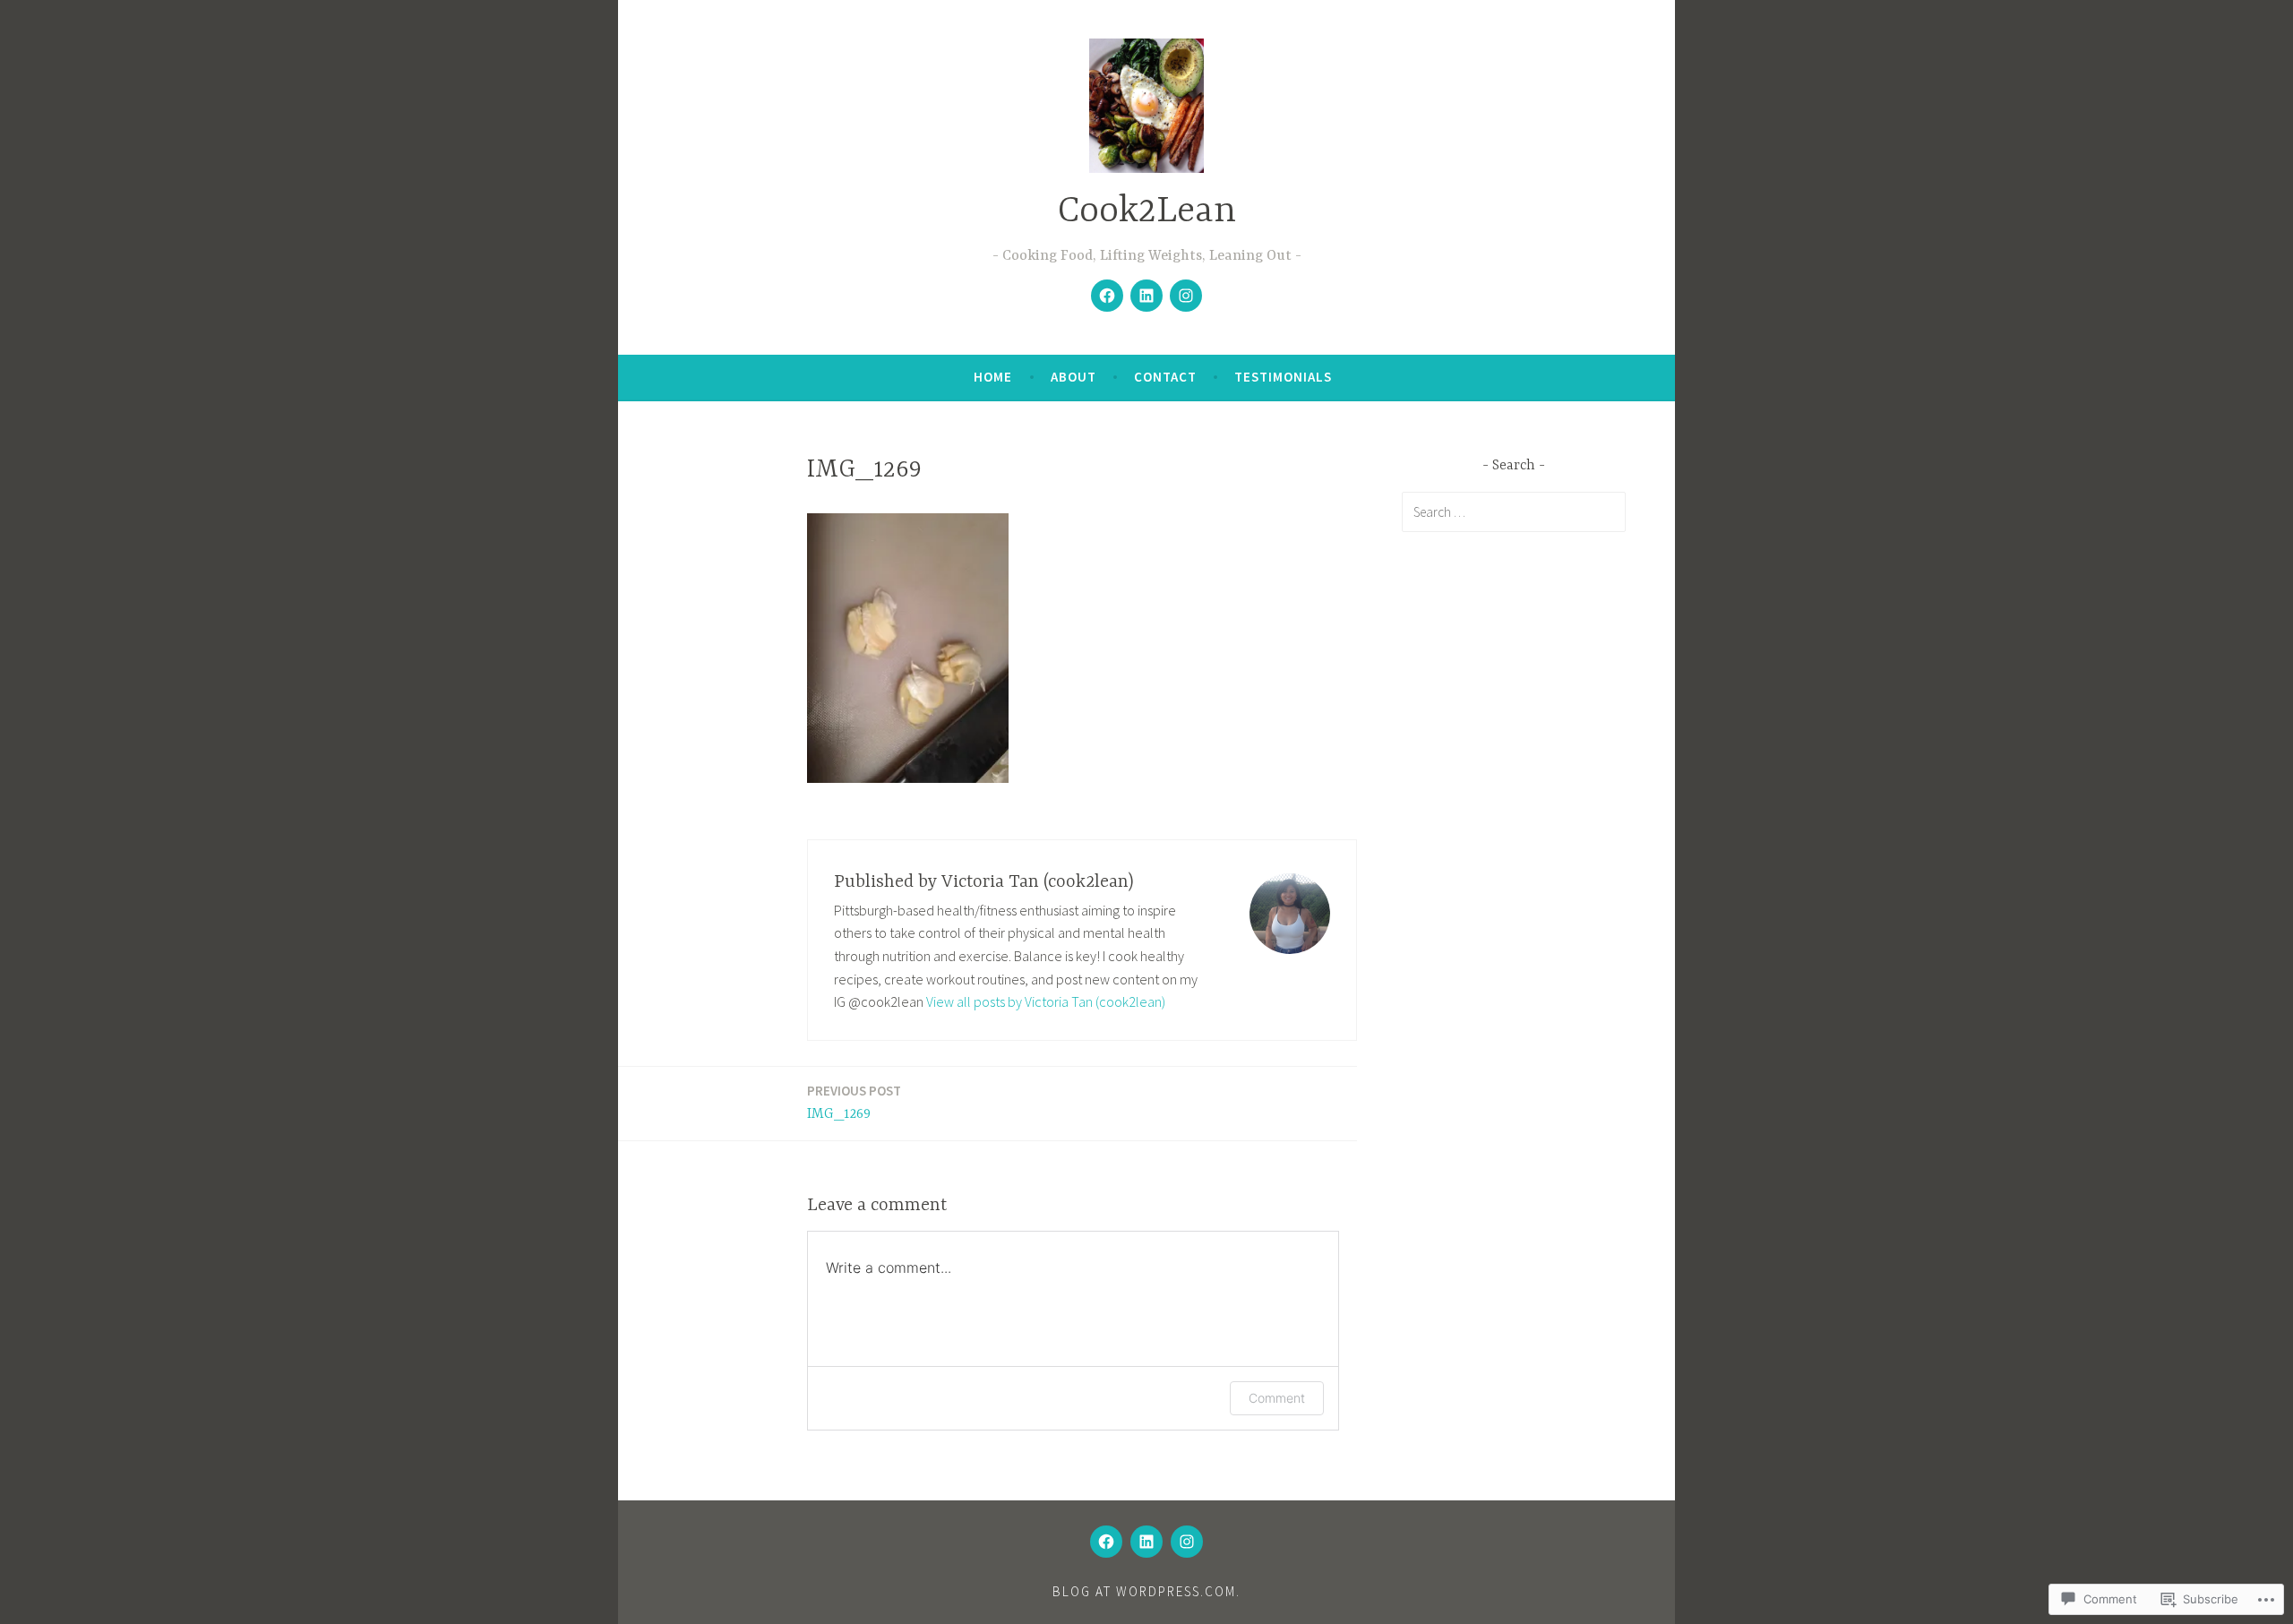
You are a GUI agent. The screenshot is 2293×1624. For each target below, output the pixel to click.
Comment (1277, 1398)
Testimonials (1283, 377)
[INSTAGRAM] (1187, 1542)
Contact (1165, 377)
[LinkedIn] (1146, 296)
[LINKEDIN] (1146, 1542)
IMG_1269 (854, 1102)
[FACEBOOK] (1106, 1542)
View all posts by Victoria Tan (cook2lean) (1046, 1001)
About (1074, 377)
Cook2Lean (1147, 212)
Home (993, 377)
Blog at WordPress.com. (1146, 1591)
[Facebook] (1107, 296)
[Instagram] (1186, 296)
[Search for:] (1514, 511)
